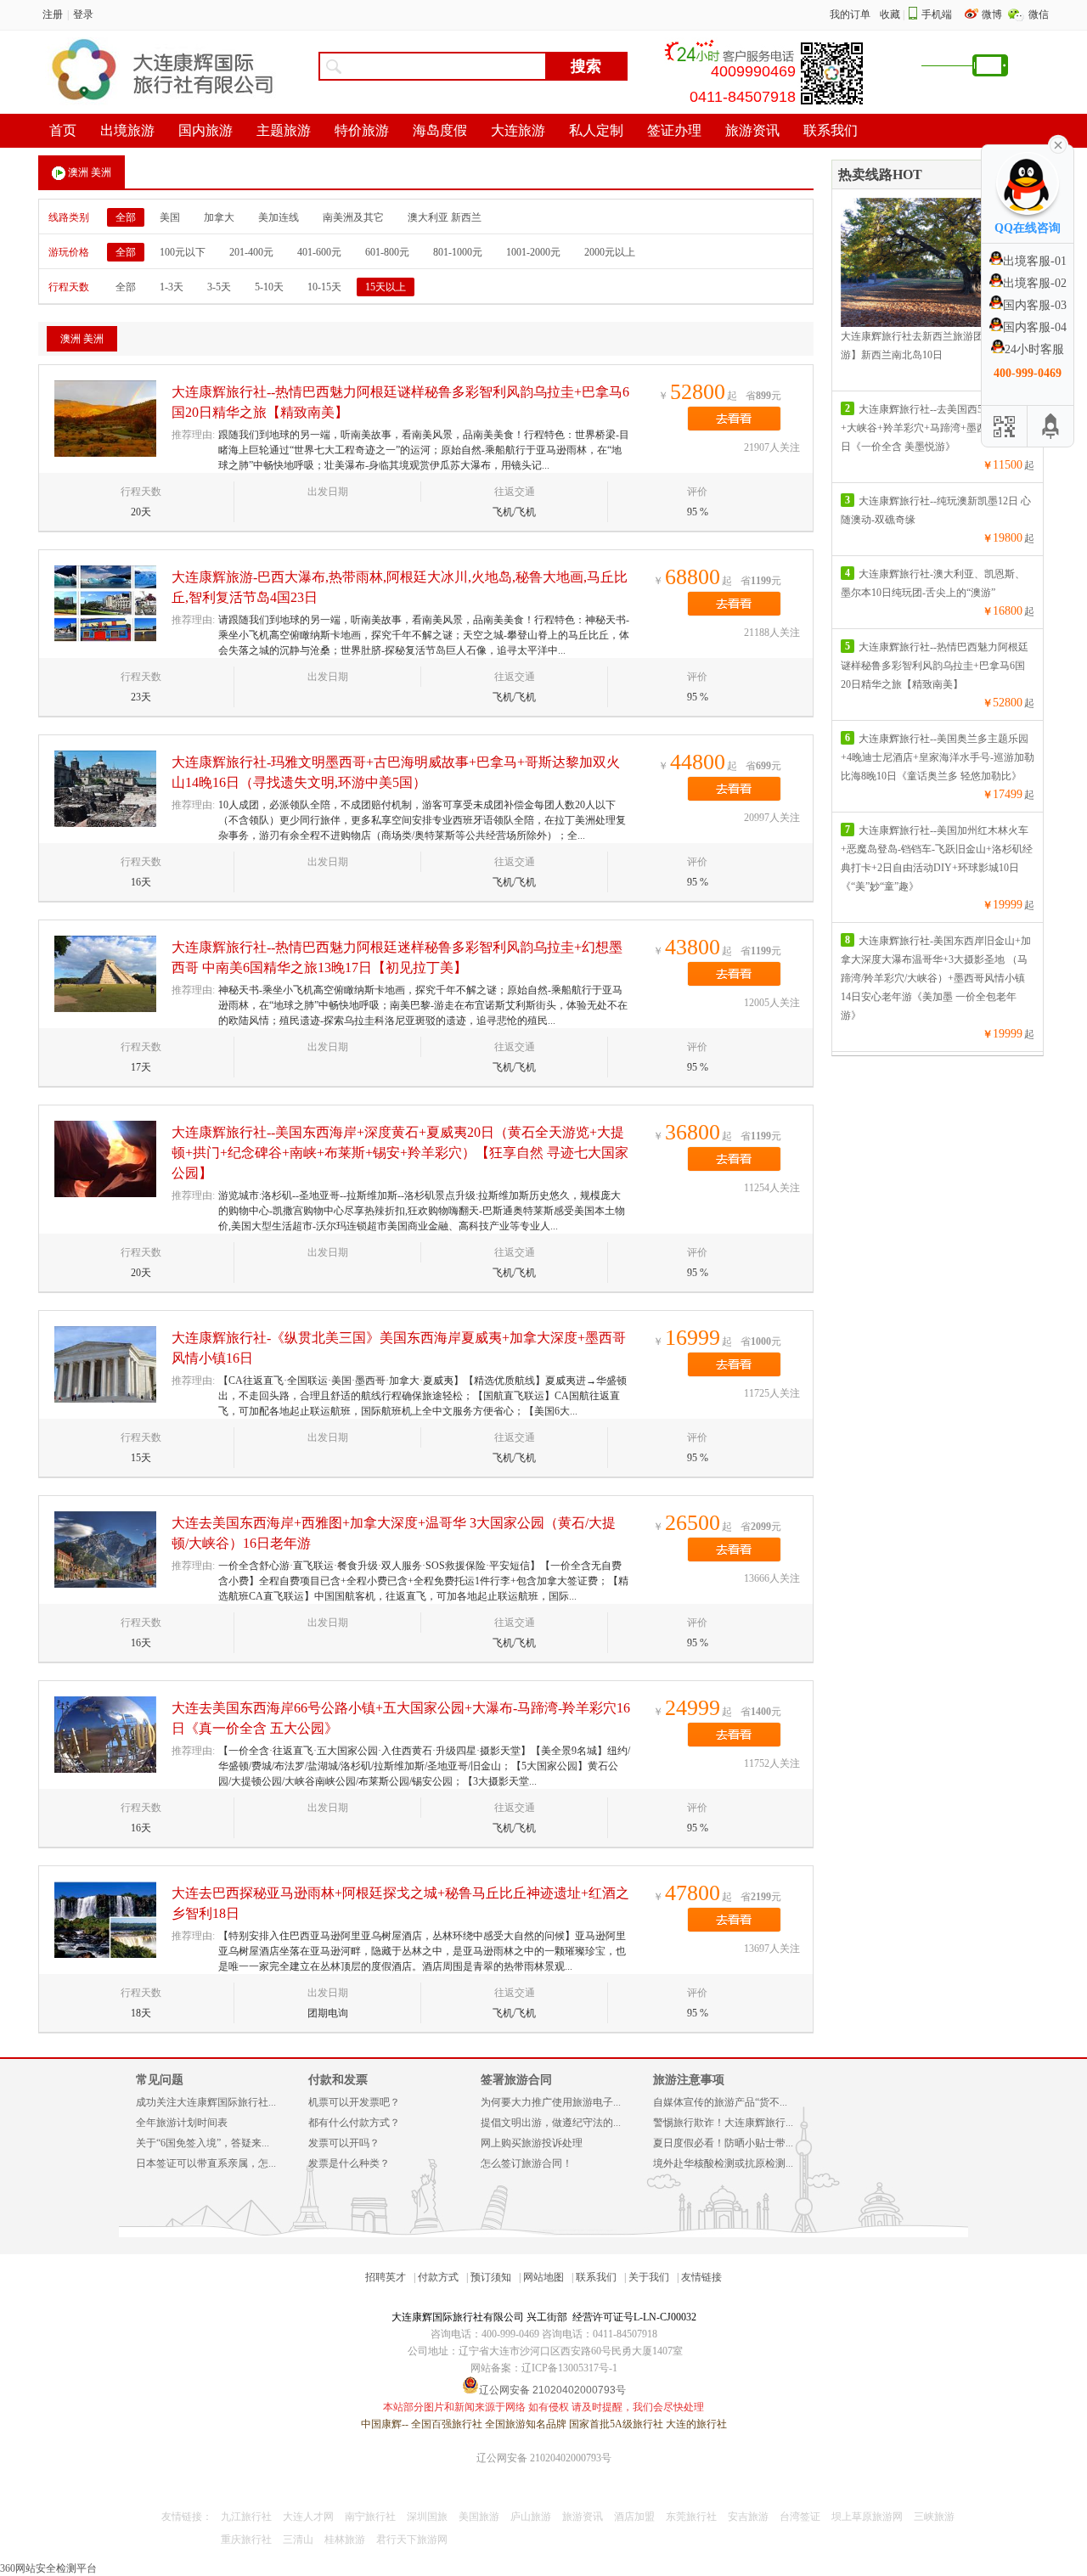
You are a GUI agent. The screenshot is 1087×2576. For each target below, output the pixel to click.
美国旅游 (479, 2517)
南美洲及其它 (353, 217)
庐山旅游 (531, 2517)
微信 (1039, 14)
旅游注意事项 (689, 2080)
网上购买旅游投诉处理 (532, 2143)
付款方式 (438, 2277)
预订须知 (491, 2277)
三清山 (298, 2539)
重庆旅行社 (246, 2539)
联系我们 (596, 2277)
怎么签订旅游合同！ (527, 2163)
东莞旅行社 (691, 2517)
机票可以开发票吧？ (354, 2102)
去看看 (734, 419)
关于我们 (649, 2277)
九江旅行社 (246, 2517)
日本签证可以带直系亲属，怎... (206, 2163)
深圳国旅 (427, 2517)
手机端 (937, 14)
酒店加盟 (634, 2517)
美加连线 (279, 217)
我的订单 (850, 14)
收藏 (890, 14)
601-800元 (387, 252)
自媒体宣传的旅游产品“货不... (720, 2102)
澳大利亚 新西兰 (445, 217)
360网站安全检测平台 (48, 2568)
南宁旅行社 (370, 2517)
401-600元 (319, 252)
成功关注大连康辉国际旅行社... (206, 2102)
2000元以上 (610, 252)
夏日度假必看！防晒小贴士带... (723, 2143)
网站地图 (543, 2277)
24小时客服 (1034, 349)
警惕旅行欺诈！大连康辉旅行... (723, 2123)
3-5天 (219, 287)
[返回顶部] (1050, 426)
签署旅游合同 (516, 2080)
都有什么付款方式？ (354, 2123)
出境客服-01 (1035, 261)
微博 (993, 14)
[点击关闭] (1058, 143)
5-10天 (269, 287)
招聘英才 (386, 2277)
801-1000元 (458, 252)
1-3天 (172, 287)
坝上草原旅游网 (867, 2517)
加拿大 (219, 217)
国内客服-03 (1035, 305)
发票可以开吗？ (344, 2143)
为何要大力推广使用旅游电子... (551, 2102)
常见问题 (160, 2080)
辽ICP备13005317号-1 (569, 2368)
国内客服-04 (1035, 327)
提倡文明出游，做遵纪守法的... (551, 2123)
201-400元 (251, 252)
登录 (83, 14)
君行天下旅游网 (412, 2539)
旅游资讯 (583, 2517)
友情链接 (701, 2277)
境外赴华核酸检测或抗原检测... (723, 2163)
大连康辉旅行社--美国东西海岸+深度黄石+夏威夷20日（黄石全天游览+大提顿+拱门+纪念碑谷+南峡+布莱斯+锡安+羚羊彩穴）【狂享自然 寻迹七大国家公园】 (400, 1153)
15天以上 (386, 287)
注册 (53, 14)
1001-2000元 (533, 252)
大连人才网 (308, 2517)
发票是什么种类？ (349, 2163)
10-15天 (324, 287)
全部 (126, 217)
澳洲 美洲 (90, 172)
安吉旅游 (748, 2517)
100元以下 (183, 252)
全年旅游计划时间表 (182, 2123)
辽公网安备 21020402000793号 (544, 2458)
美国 (170, 217)
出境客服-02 (1035, 283)
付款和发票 (338, 2080)
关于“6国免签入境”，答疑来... (203, 2143)
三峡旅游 (934, 2517)
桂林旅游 (345, 2539)
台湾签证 (800, 2517)
